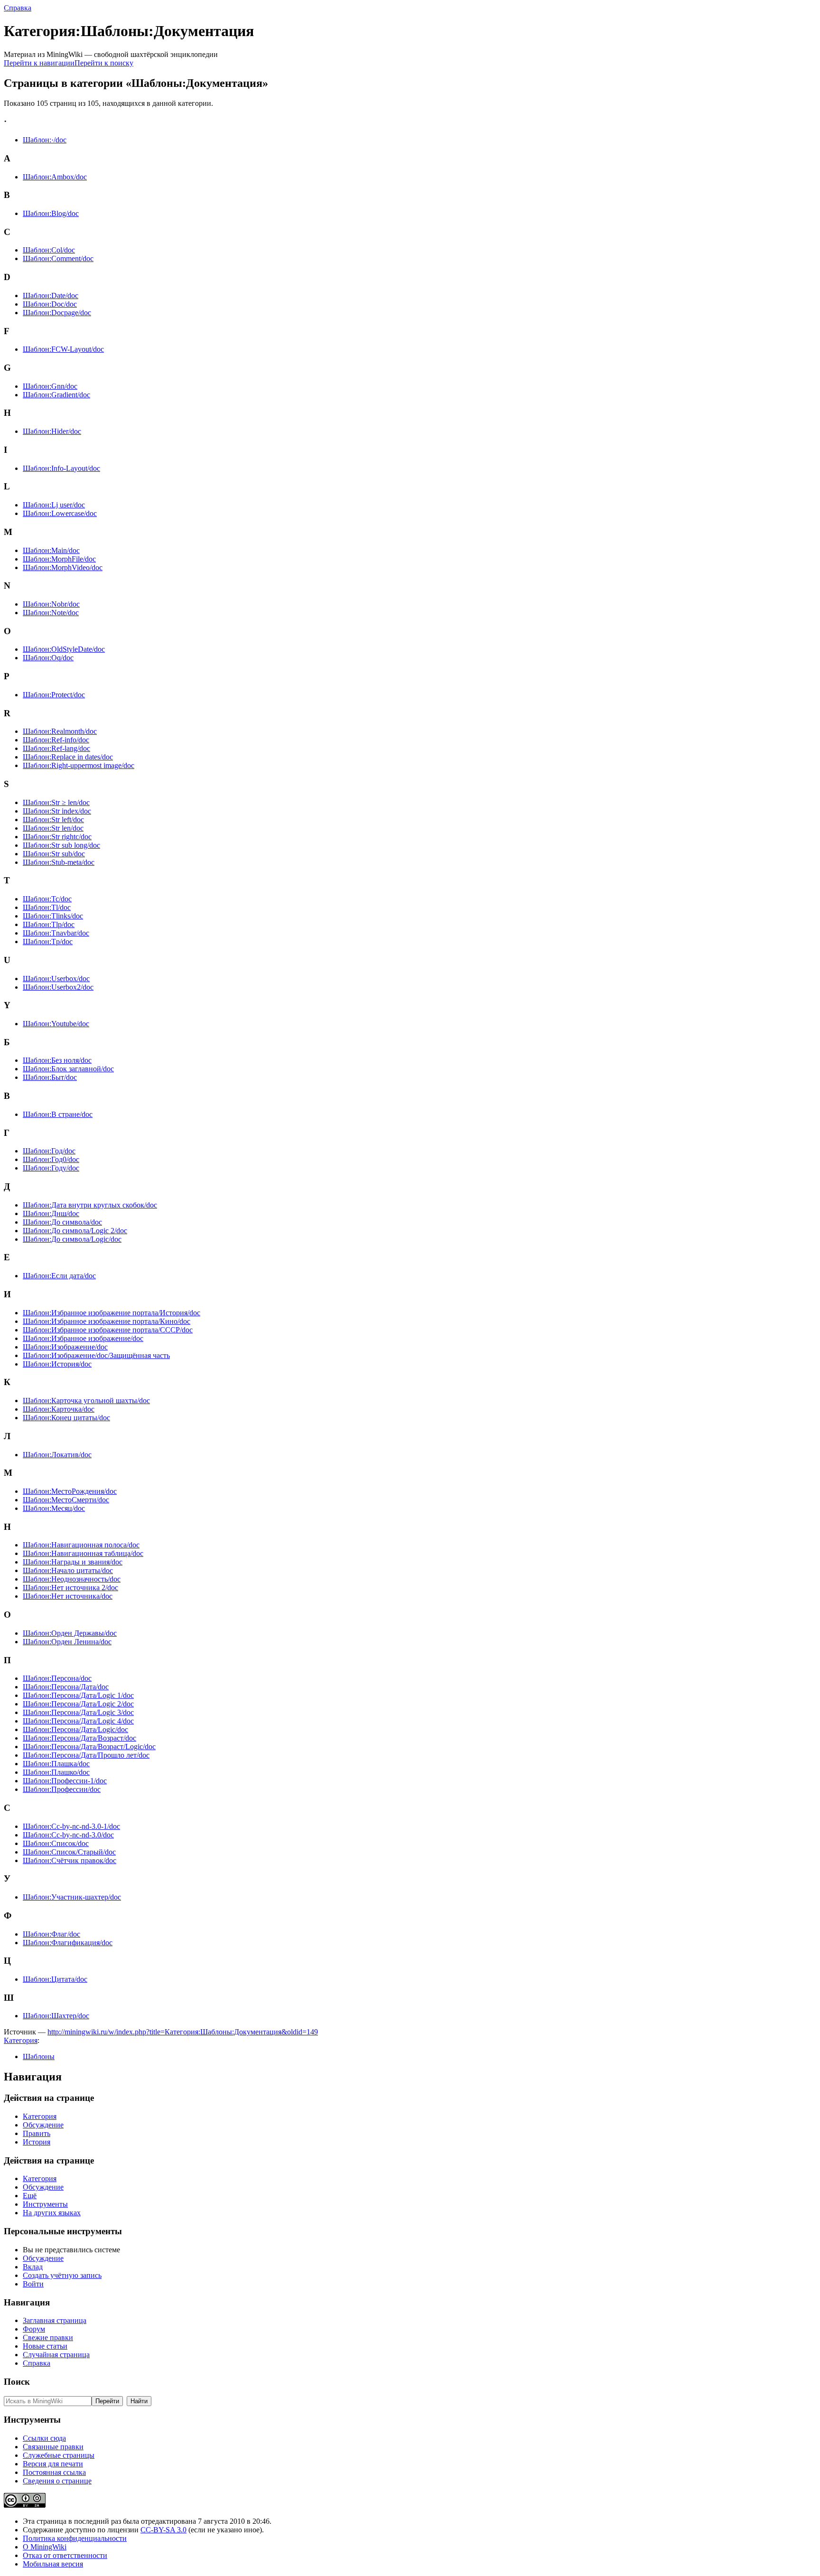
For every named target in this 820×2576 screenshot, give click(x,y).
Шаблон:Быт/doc (50, 1077)
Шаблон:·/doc (45, 140)
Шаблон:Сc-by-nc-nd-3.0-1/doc (71, 1826)
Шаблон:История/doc (57, 1364)
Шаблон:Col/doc (49, 250)
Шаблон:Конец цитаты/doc (66, 1418)
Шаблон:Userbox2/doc (58, 987)
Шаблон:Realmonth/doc (60, 731)
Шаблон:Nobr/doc (51, 604)
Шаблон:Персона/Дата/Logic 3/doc (78, 1712)
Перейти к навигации (39, 63)
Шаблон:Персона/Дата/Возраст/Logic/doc (89, 1747)
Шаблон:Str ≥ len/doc (56, 802)
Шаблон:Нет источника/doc (68, 1596)
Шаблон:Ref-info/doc (56, 740)
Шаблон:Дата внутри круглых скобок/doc (90, 1205)
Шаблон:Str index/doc (57, 811)
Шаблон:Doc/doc (50, 304)
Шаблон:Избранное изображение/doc (83, 1338)
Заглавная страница (55, 2320)
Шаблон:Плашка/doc (56, 1764)
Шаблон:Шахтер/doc (56, 2016)
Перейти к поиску (104, 63)
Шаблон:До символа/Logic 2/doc (75, 1231)
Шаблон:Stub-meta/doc (59, 862)
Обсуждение (43, 2125)
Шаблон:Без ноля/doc (57, 1060)
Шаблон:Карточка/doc (59, 1409)
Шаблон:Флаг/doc (51, 1934)
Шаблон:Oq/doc (48, 658)
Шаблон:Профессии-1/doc (65, 1781)
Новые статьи (45, 2346)
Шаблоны (39, 2056)
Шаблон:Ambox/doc (55, 177)
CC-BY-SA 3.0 (163, 2530)
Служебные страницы (59, 2455)
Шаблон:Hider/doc (52, 431)
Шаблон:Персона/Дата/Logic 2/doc (78, 1704)
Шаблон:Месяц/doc (54, 1508)
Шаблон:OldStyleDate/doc (64, 649)
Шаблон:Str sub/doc (54, 854)
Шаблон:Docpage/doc (57, 313)
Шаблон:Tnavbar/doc (56, 933)
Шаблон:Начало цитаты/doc (68, 1570)
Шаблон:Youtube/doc (56, 1024)
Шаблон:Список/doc (56, 1843)
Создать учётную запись (62, 2275)
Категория (21, 2040)
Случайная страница (56, 2355)
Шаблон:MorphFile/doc (59, 559)
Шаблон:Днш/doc (51, 1213)
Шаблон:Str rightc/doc (57, 837)
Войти (33, 2284)
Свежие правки (48, 2337)
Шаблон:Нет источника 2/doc (70, 1588)
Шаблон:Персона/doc (57, 1678)
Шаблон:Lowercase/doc (60, 513)
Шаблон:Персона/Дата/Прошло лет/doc (86, 1755)
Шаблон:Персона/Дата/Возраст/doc (79, 1738)
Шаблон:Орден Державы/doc (70, 1633)
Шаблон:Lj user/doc (54, 505)
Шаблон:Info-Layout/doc (61, 468)
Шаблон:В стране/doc (58, 1114)
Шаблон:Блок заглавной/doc (68, 1069)
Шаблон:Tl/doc (47, 907)
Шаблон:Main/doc (51, 550)
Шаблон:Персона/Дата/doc (66, 1687)
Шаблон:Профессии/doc (62, 1789)
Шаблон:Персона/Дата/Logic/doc (75, 1729)
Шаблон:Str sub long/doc (61, 845)
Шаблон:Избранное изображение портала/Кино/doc (107, 1321)
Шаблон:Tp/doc (48, 941)
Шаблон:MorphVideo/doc (63, 567)
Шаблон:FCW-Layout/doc (63, 349)
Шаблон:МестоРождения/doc (70, 1491)
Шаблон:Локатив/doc (57, 1455)
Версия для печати (53, 2464)
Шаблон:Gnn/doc (50, 386)
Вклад (33, 2267)
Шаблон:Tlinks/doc (53, 916)
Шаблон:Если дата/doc (59, 1276)
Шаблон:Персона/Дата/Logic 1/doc (78, 1695)
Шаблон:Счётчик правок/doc (70, 1860)
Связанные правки (53, 2447)
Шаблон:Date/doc (51, 295)
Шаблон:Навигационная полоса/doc (81, 1545)
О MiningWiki (45, 2547)
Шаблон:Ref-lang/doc (56, 748)
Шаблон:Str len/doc (53, 828)
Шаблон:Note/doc (51, 613)
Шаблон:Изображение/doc (65, 1347)
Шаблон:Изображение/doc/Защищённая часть (96, 1355)
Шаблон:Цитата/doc (55, 1979)
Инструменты (45, 2204)
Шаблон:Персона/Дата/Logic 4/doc (78, 1721)
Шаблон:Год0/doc (51, 1159)
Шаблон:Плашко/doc (56, 1772)
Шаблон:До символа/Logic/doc (72, 1239)
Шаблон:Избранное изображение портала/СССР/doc (108, 1330)
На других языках (52, 2213)
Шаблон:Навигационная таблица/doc (83, 1553)
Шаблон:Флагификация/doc (68, 1943)
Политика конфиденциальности (75, 2538)
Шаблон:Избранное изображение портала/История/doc (112, 1313)
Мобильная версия (53, 2564)
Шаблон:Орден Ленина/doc (67, 1642)
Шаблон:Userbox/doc (56, 979)
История (37, 2142)
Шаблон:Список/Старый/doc (69, 1852)
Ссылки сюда (44, 2438)
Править (37, 2133)
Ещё (30, 2196)
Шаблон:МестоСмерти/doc (66, 1500)
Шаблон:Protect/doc (54, 695)
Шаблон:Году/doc (51, 1168)
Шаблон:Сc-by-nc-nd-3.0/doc (68, 1835)
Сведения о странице (57, 2481)
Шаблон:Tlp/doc (49, 924)
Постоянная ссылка (54, 2472)
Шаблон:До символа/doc (62, 1222)
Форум (34, 2329)
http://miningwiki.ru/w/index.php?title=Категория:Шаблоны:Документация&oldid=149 (183, 2032)
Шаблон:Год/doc (49, 1151)
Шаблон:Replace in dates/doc (68, 757)
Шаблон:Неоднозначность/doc (72, 1579)
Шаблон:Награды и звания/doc (73, 1562)
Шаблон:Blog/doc (51, 213)
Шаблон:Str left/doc (53, 820)
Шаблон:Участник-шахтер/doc (72, 1897)
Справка (18, 8)
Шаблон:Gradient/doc (56, 395)
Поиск (17, 2382)
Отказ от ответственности (65, 2555)
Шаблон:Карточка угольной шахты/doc (86, 1400)
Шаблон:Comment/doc (58, 258)
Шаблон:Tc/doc (47, 899)
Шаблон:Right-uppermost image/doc (79, 765)
